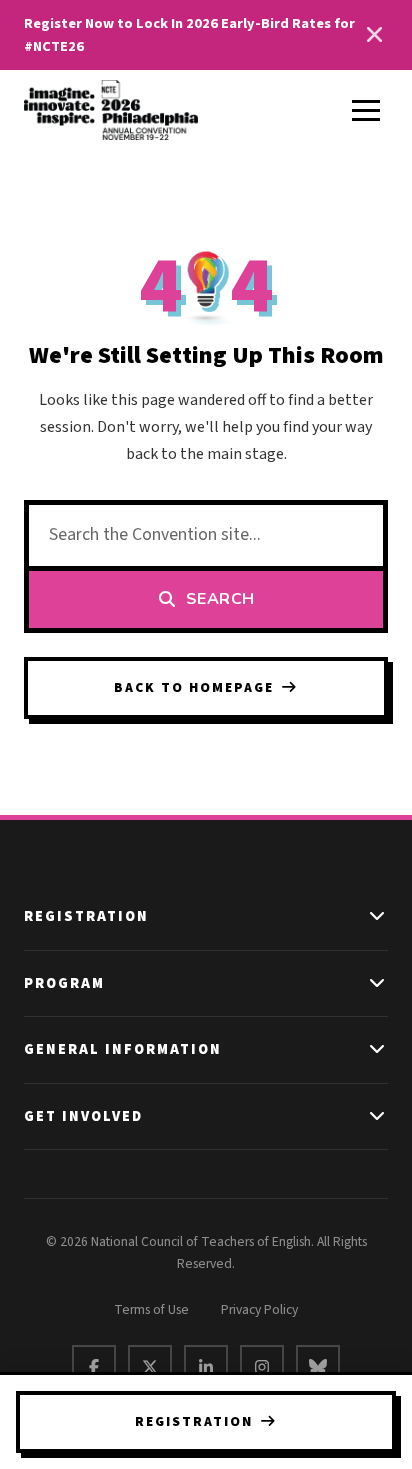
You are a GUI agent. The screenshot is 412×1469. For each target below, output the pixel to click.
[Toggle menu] (366, 110)
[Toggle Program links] (378, 984)
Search (220, 599)
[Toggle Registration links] (378, 917)
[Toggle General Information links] (378, 1050)
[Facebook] (94, 1367)
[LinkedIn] (206, 1367)
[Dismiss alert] (374, 35)
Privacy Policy (259, 1309)
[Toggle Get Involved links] (378, 1117)
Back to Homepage (194, 687)
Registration (194, 1421)
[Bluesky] (318, 1367)
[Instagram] (262, 1367)
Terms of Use (151, 1309)
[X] (150, 1367)
